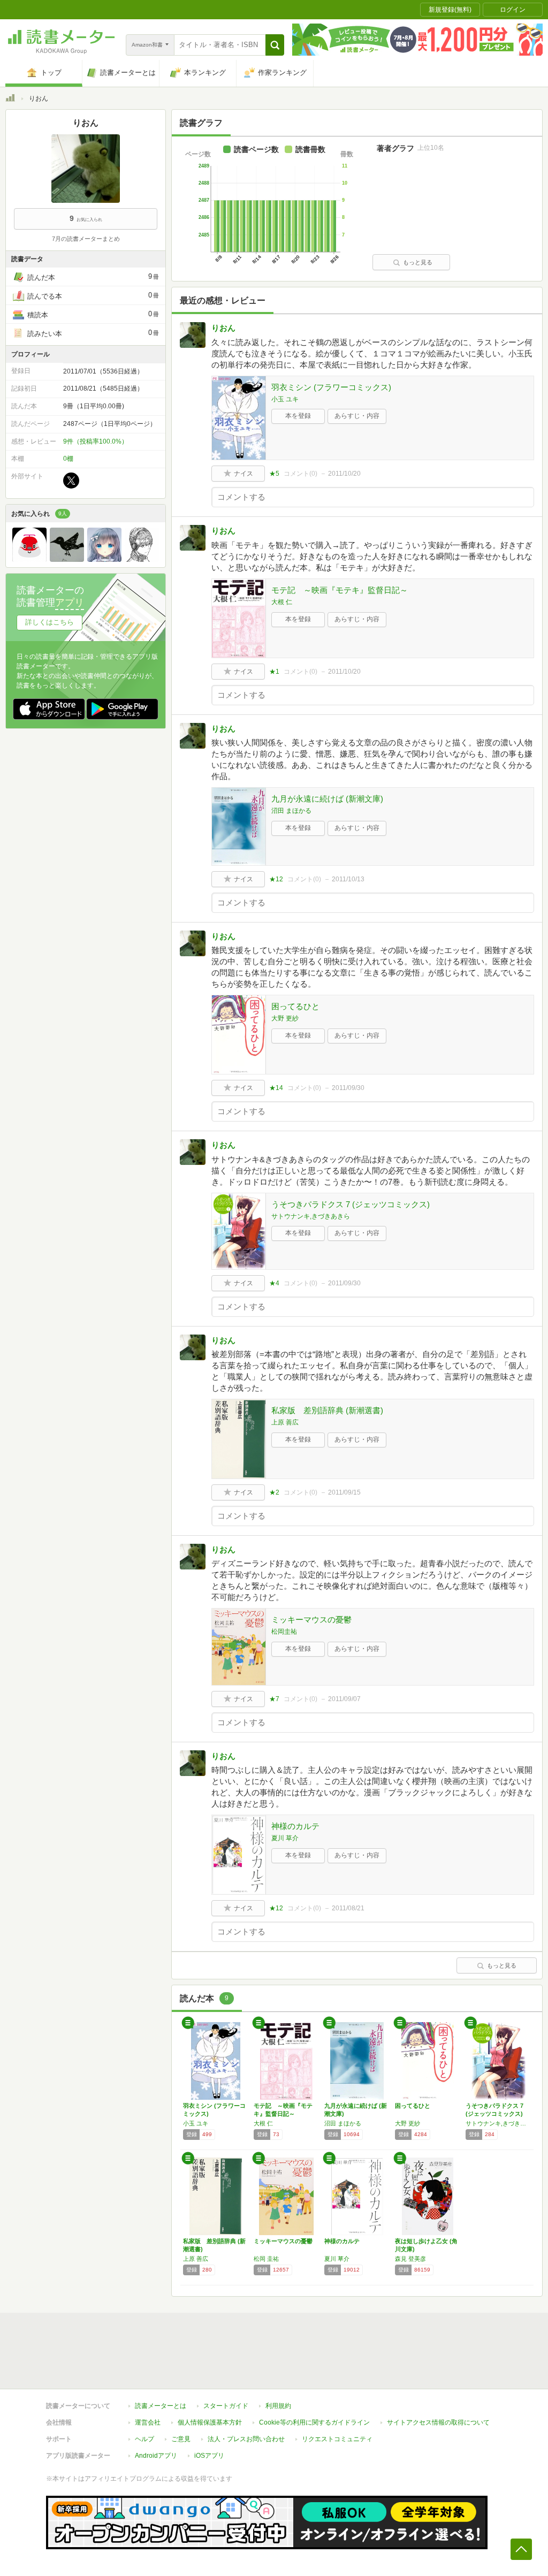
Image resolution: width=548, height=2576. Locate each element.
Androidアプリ (156, 2456)
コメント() (300, 474)
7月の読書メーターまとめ (86, 239)
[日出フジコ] (142, 559)
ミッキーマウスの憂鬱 (311, 1619)
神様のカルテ (295, 1826)
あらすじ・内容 (357, 416)
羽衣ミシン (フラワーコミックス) (331, 387)
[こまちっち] (29, 559)
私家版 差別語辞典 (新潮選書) (327, 1410)
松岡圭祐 (284, 1632)
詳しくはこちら (50, 622)
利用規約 (278, 2406)
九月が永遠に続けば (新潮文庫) (327, 799)
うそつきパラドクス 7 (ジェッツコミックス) (351, 1204)
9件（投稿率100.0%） (96, 441)
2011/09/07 (344, 1699)
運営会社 (148, 2422)
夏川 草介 (285, 1838)
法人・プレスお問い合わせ (246, 2439)
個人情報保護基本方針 (210, 2422)
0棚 (68, 459)
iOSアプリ (209, 2456)
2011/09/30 (348, 1088)
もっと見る (418, 262)
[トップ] (10, 100)
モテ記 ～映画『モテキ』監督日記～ (340, 590)
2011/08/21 (348, 1908)
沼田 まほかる (291, 811)
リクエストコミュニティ (337, 2439)
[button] (275, 45)
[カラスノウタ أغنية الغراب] (67, 559)
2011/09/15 (344, 1492)
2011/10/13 (348, 879)
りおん (223, 328)
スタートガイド (226, 2406)
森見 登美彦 (410, 2259)
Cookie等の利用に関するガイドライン (314, 2422)
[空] (104, 559)
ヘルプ (144, 2439)
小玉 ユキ (285, 399)
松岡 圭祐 (266, 2259)
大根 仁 (282, 602)
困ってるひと (295, 1006)
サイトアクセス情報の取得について (438, 2422)
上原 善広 (285, 1422)
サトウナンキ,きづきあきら (311, 1216)
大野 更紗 (285, 1018)
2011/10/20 (344, 474)
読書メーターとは (161, 2406)
